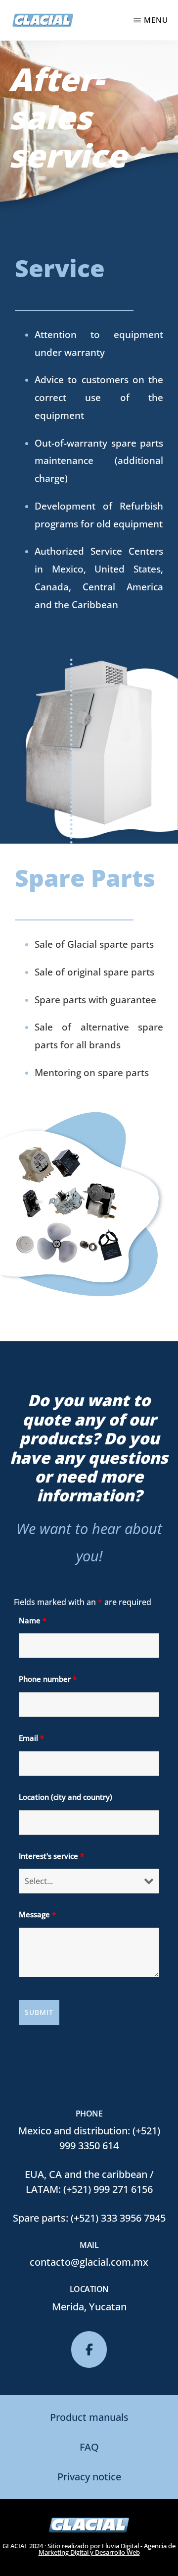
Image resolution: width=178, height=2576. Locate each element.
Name (33, 1620)
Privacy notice (89, 2477)
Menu (156, 20)
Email (31, 1738)
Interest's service (51, 1856)
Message (37, 1914)
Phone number (48, 1679)
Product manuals (89, 2417)
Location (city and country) (66, 1797)
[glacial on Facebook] (89, 2349)
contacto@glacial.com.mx (89, 2262)
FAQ (89, 2447)
